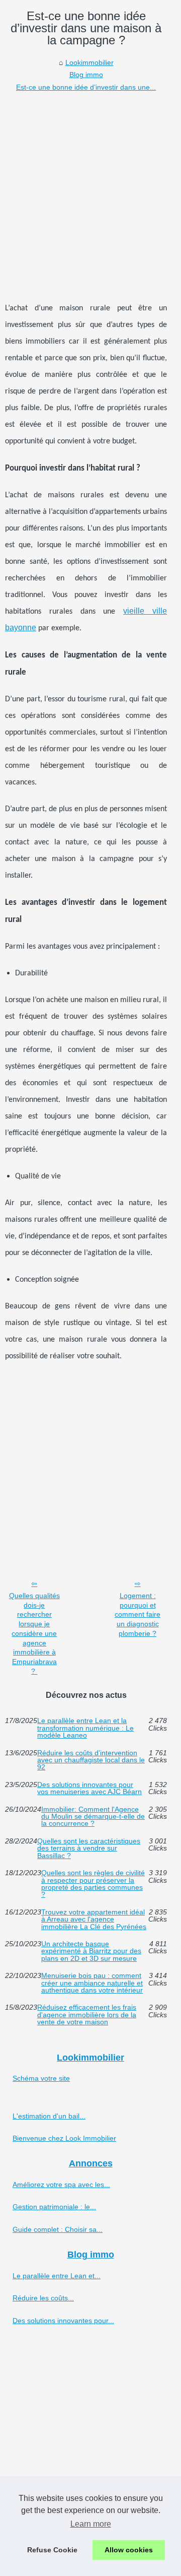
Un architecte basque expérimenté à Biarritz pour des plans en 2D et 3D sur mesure (91, 1951)
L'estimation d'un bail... (49, 2116)
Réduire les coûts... (43, 2298)
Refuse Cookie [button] (52, 2550)
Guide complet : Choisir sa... (58, 2229)
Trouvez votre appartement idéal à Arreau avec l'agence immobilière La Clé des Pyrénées (94, 1919)
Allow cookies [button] (129, 2550)
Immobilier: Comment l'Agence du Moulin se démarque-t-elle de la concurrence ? (93, 1817)
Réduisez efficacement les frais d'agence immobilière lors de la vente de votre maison (87, 2014)
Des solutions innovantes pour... (63, 2321)
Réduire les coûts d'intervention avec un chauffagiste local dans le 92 (91, 1760)
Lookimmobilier (89, 62)
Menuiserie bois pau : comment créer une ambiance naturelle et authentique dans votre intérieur (92, 1983)
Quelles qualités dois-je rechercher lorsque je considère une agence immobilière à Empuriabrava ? (34, 1633)
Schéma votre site (41, 2078)
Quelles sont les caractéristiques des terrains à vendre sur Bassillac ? (89, 1848)
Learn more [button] (91, 2524)
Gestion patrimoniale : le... (54, 2207)
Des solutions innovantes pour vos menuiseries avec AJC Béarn (89, 1788)
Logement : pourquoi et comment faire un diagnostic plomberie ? (138, 1614)
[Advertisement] (90, 189)
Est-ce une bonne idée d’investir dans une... (86, 87)
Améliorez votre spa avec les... (61, 2185)
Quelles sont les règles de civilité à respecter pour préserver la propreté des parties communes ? (93, 1884)
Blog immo (86, 75)
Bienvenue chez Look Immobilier (64, 2138)
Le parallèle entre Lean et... (57, 2276)
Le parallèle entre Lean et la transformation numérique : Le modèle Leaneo (85, 1728)
